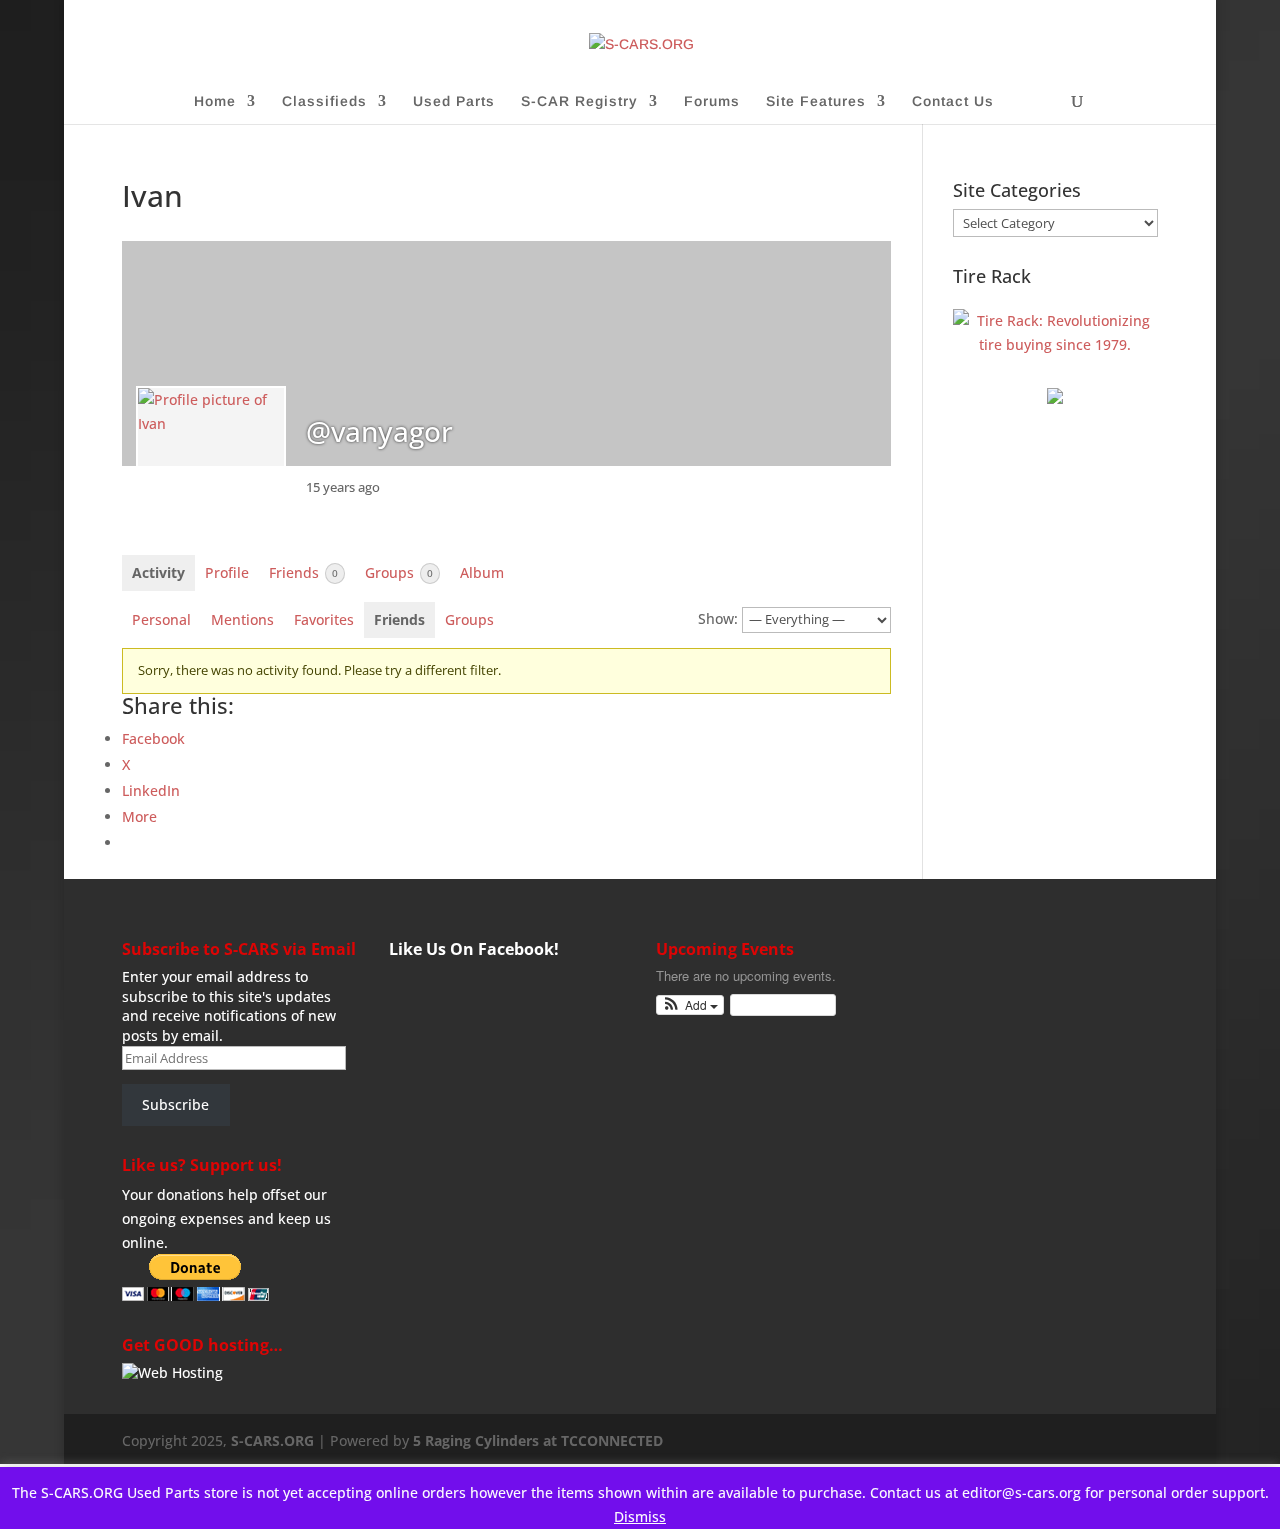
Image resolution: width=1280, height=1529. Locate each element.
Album (482, 572)
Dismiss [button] (640, 1516)
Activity (158, 572)
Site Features (816, 101)
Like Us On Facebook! (474, 949)
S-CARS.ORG (272, 1440)
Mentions (242, 619)
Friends (303, 572)
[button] (690, 1005)
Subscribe (175, 1104)
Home (215, 101)
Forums (712, 101)
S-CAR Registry (579, 101)
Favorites (324, 619)
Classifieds (324, 101)
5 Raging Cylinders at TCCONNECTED (538, 1440)
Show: (718, 618)
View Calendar (778, 1004)
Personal (161, 619)
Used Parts (454, 101)
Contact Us (953, 101)
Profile (227, 572)
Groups (399, 572)
